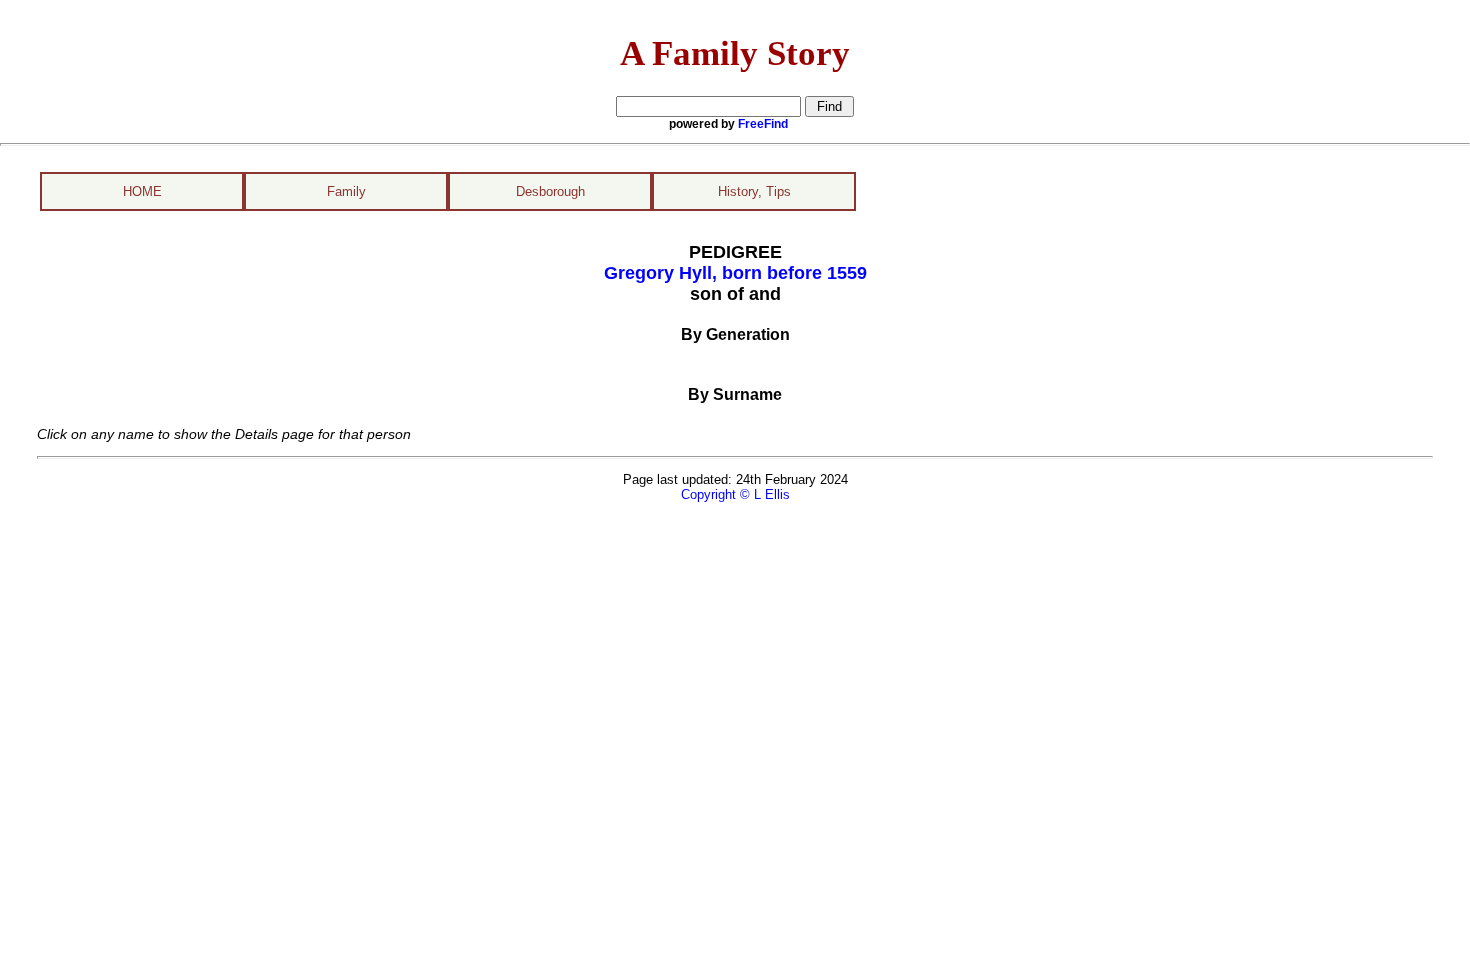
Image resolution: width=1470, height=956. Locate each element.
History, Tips (754, 191)
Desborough (550, 191)
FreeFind (763, 124)
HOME (142, 191)
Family (346, 191)
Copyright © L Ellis (735, 494)
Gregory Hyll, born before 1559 (735, 273)
